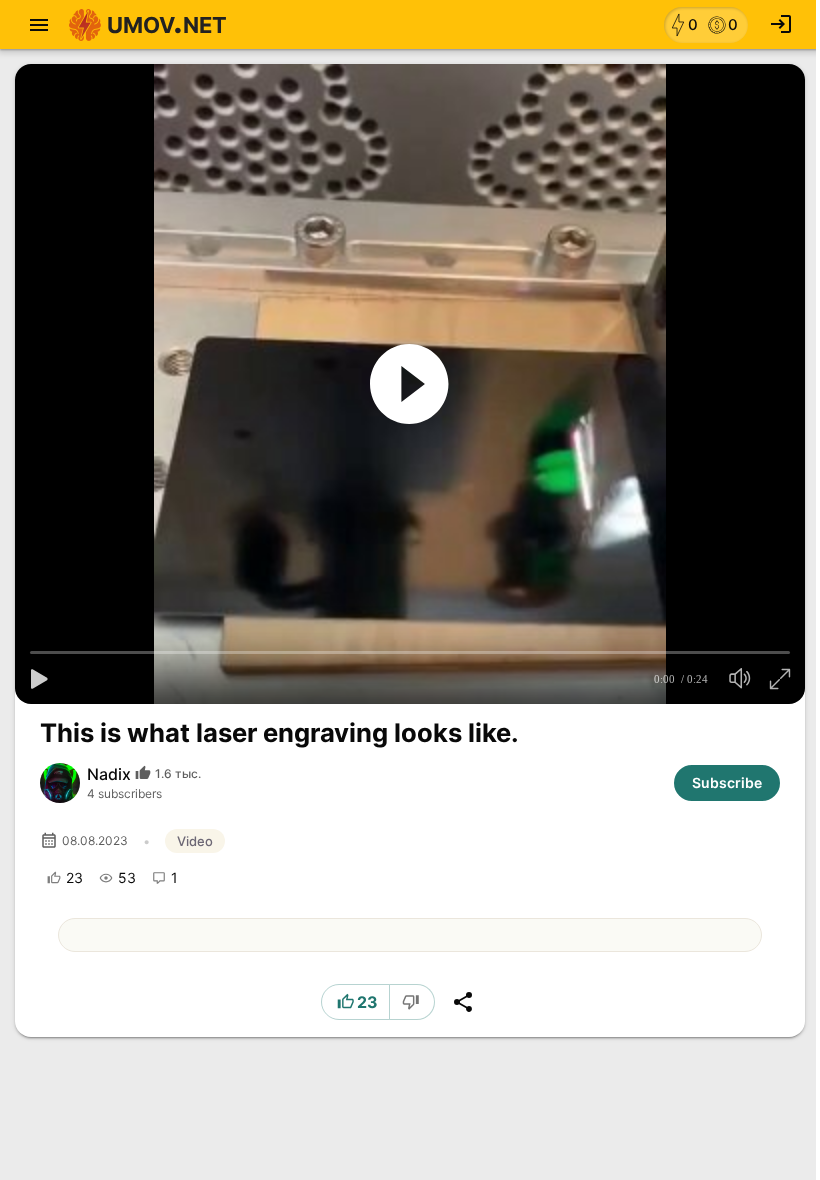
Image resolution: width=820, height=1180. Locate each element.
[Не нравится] (413, 1002)
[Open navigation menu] (39, 25)
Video (195, 841)
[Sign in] (781, 25)
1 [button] (174, 877)
